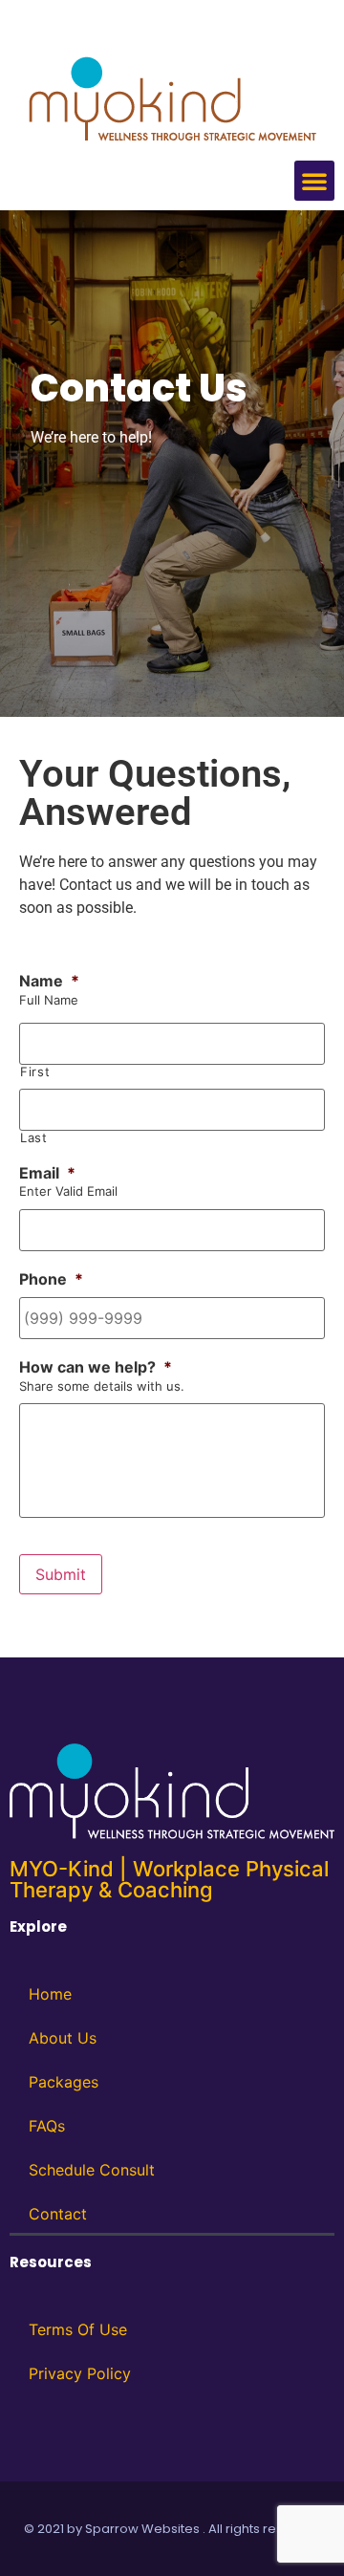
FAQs (47, 2126)
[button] (314, 181)
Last (34, 1138)
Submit (61, 1574)
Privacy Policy (80, 2373)
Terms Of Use (78, 2329)
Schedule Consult (92, 2170)
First (35, 1072)
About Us (63, 2038)
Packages (64, 2082)
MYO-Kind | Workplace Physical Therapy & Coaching (169, 1879)
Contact (58, 2214)
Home (50, 1994)
